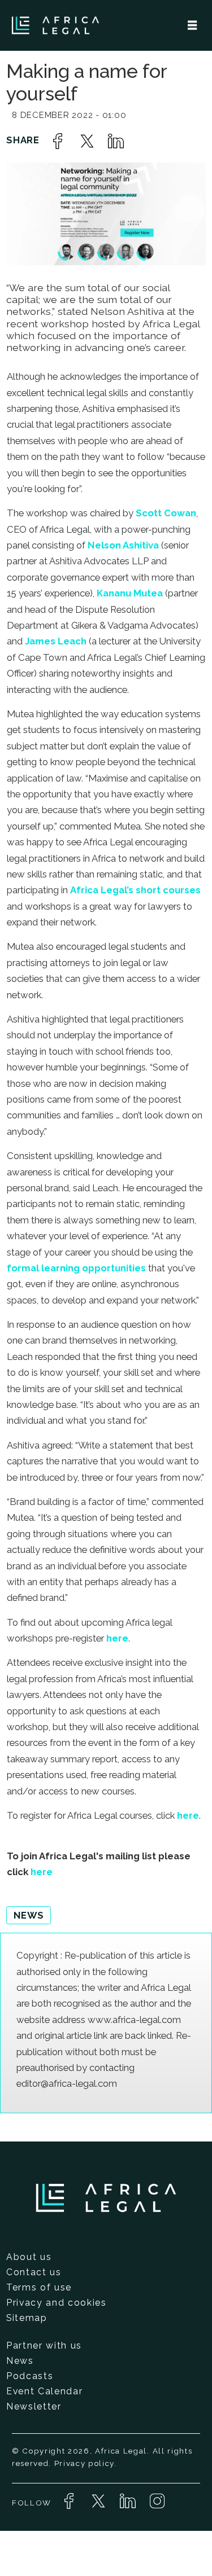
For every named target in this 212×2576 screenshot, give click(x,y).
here (117, 1638)
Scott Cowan (165, 513)
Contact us (34, 2272)
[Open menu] (192, 25)
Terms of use (39, 2287)
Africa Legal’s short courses (135, 890)
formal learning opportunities (76, 1268)
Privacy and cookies (57, 2303)
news (29, 1915)
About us (29, 2257)
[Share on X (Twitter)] (87, 141)
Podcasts (30, 2376)
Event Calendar (44, 2391)
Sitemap (27, 2318)
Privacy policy (84, 2463)
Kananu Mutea (129, 593)
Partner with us (44, 2345)
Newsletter (34, 2406)
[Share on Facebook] (58, 141)
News (20, 2361)
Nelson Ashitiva (122, 545)
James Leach (55, 641)
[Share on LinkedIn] (116, 141)
